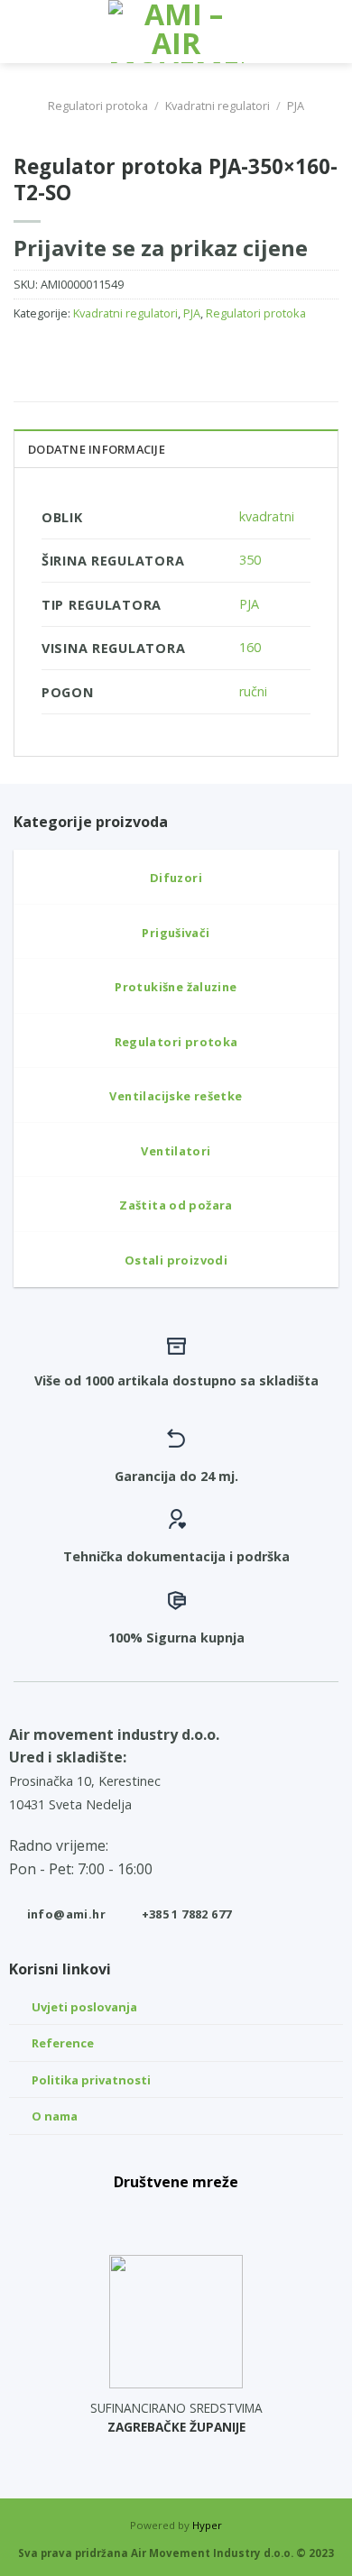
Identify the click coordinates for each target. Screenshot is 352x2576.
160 (250, 647)
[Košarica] (329, 32)
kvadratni (267, 516)
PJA (296, 106)
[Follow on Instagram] (176, 2216)
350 (250, 560)
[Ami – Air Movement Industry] (176, 32)
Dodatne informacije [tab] (97, 449)
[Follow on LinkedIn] (217, 2216)
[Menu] (24, 31)
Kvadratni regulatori (218, 106)
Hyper (207, 2525)
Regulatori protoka (98, 106)
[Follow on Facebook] (136, 2216)
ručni (253, 691)
